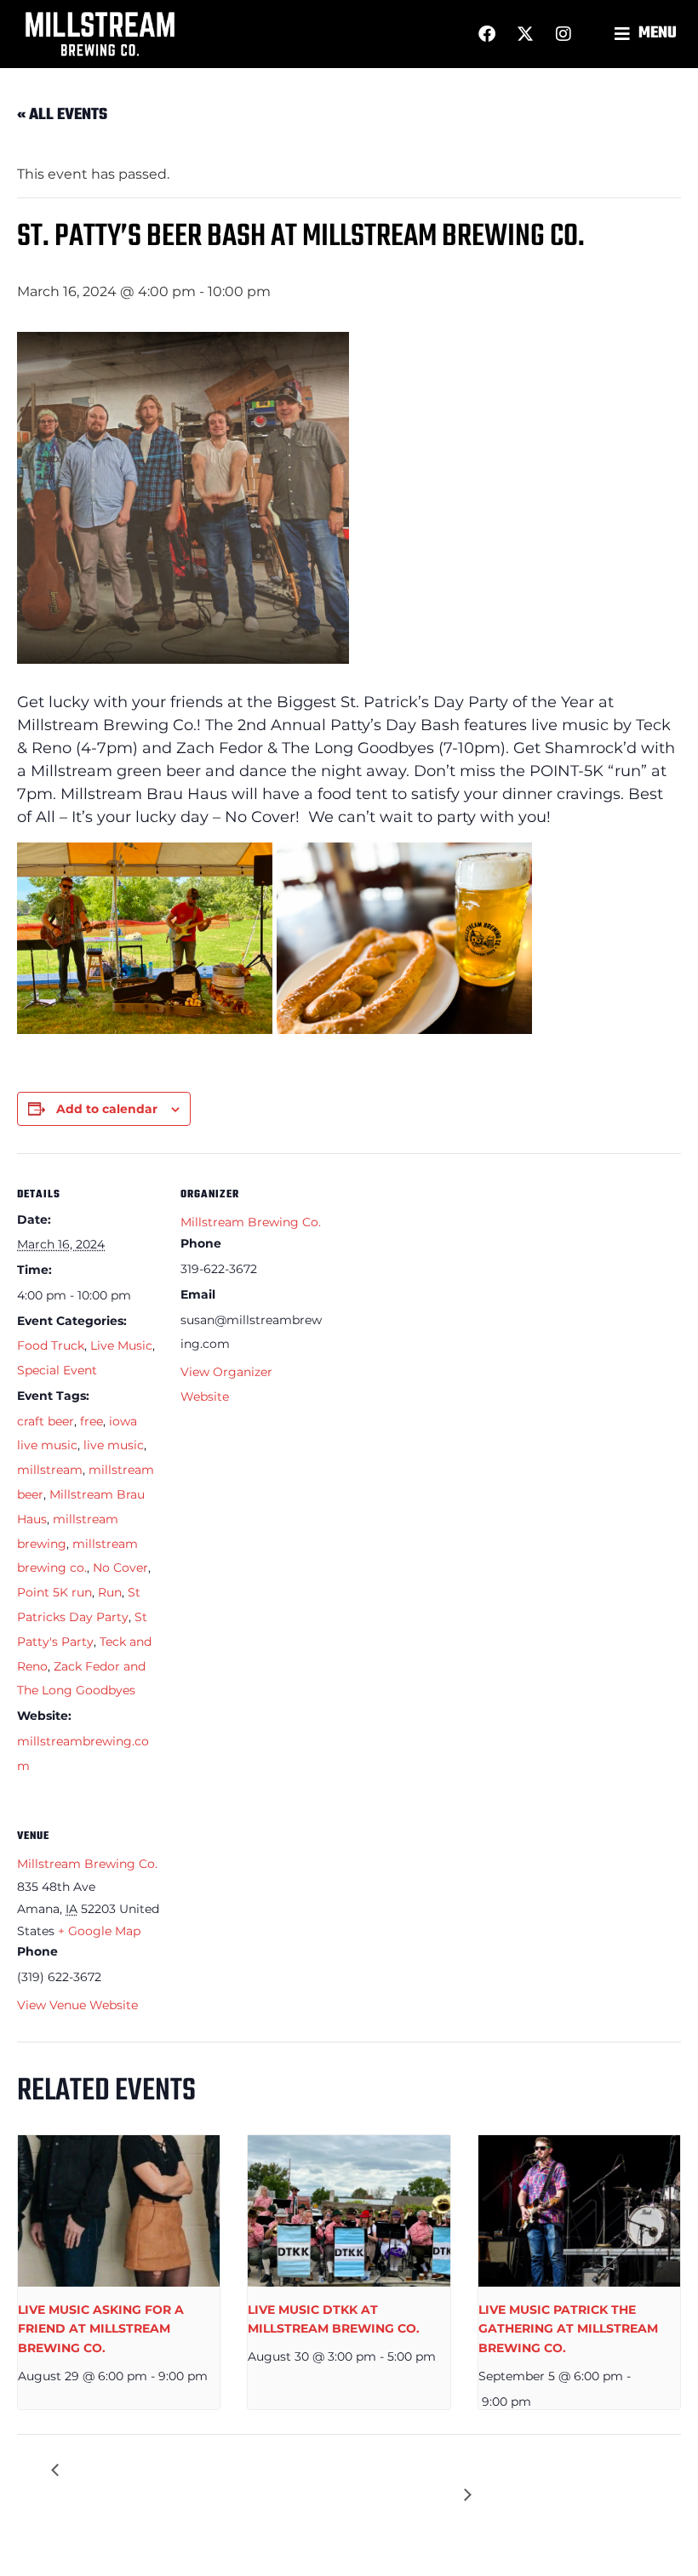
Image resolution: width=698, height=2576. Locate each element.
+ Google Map (99, 1931)
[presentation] (119, 2211)
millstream (50, 1470)
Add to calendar (107, 1109)
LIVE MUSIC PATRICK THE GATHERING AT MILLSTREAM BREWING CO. (568, 2329)
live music (114, 1445)
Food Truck (51, 1345)
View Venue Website (77, 2005)
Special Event (57, 1370)
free (92, 1421)
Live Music (121, 1345)
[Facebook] (487, 34)
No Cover (120, 1568)
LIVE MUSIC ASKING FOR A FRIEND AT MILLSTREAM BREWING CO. (101, 2329)
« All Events (62, 115)
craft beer (46, 1421)
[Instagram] (564, 34)
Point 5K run (54, 1592)
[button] (648, 34)
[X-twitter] (525, 34)
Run (110, 1592)
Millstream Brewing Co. (251, 1222)
